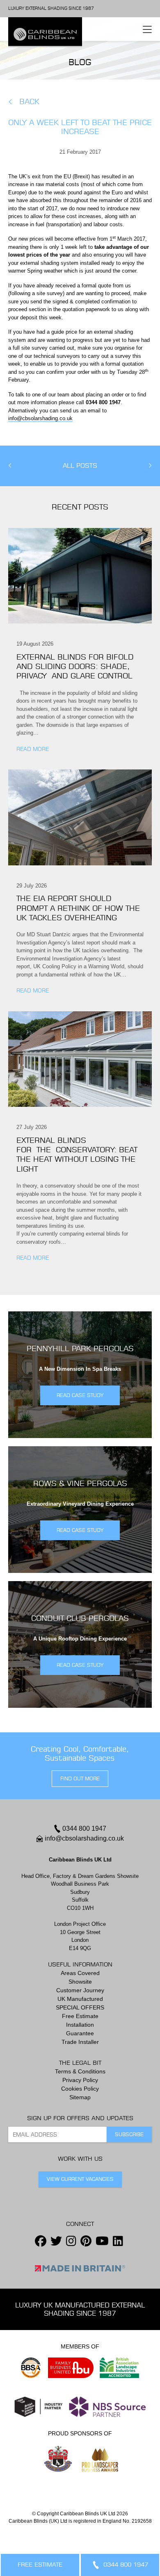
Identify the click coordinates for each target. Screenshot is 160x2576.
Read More (33, 749)
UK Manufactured (80, 1999)
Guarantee (80, 2033)
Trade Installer (80, 2042)
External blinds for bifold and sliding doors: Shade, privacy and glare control (77, 667)
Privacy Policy (80, 2080)
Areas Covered (80, 1973)
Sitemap (80, 2097)
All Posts (80, 466)
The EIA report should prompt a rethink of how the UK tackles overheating (78, 908)
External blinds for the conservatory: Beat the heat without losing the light (77, 1155)
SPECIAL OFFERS (80, 2007)
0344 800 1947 (84, 1828)
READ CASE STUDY (80, 1395)
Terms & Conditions (80, 2071)
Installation (80, 2025)
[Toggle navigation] (147, 29)
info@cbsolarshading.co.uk (40, 418)
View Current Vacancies (80, 2179)
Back (29, 101)
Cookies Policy (80, 2089)
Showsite (80, 1982)
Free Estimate (80, 2016)
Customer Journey (80, 1990)
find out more (80, 1778)
